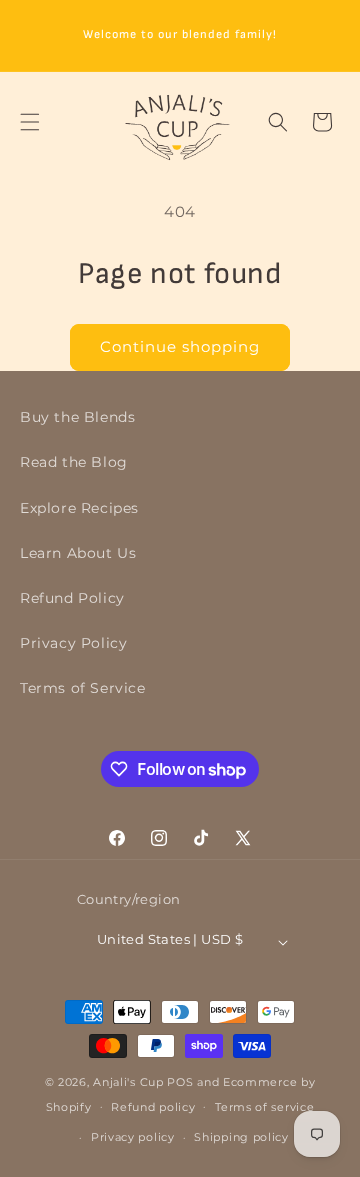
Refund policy (153, 1107)
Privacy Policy (73, 643)
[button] (30, 122)
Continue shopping (180, 346)
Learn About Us (78, 553)
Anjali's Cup (128, 1082)
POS (180, 1082)
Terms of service (264, 1107)
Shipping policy (241, 1137)
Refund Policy (72, 598)
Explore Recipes (79, 508)
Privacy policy (133, 1137)
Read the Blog (74, 462)
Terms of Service (83, 688)
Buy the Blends (77, 417)
